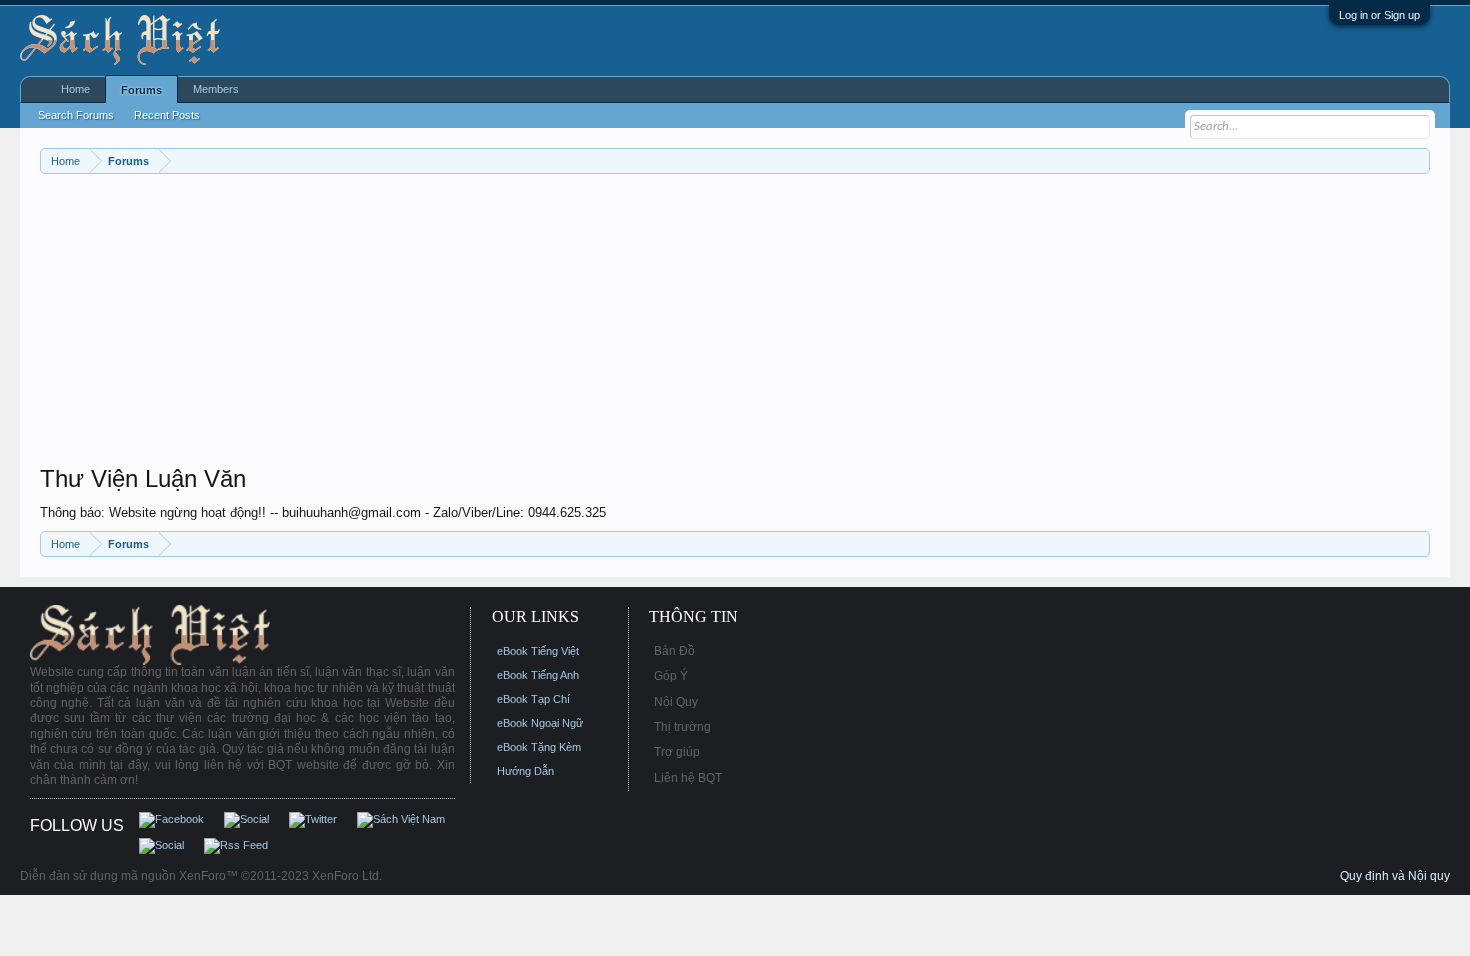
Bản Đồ (674, 651)
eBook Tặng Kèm (539, 747)
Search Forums (76, 115)
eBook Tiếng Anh (538, 675)
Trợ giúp (677, 752)
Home (75, 89)
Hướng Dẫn (525, 771)
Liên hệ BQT (688, 778)
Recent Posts (167, 115)
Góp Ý (671, 676)
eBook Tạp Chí (533, 699)
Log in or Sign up (1379, 15)
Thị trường (682, 727)
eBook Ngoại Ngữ (540, 723)
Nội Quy (676, 702)
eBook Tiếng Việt (538, 651)
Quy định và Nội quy (1395, 876)
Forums (141, 90)
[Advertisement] (640, 324)
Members (216, 89)
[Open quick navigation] (1417, 160)
